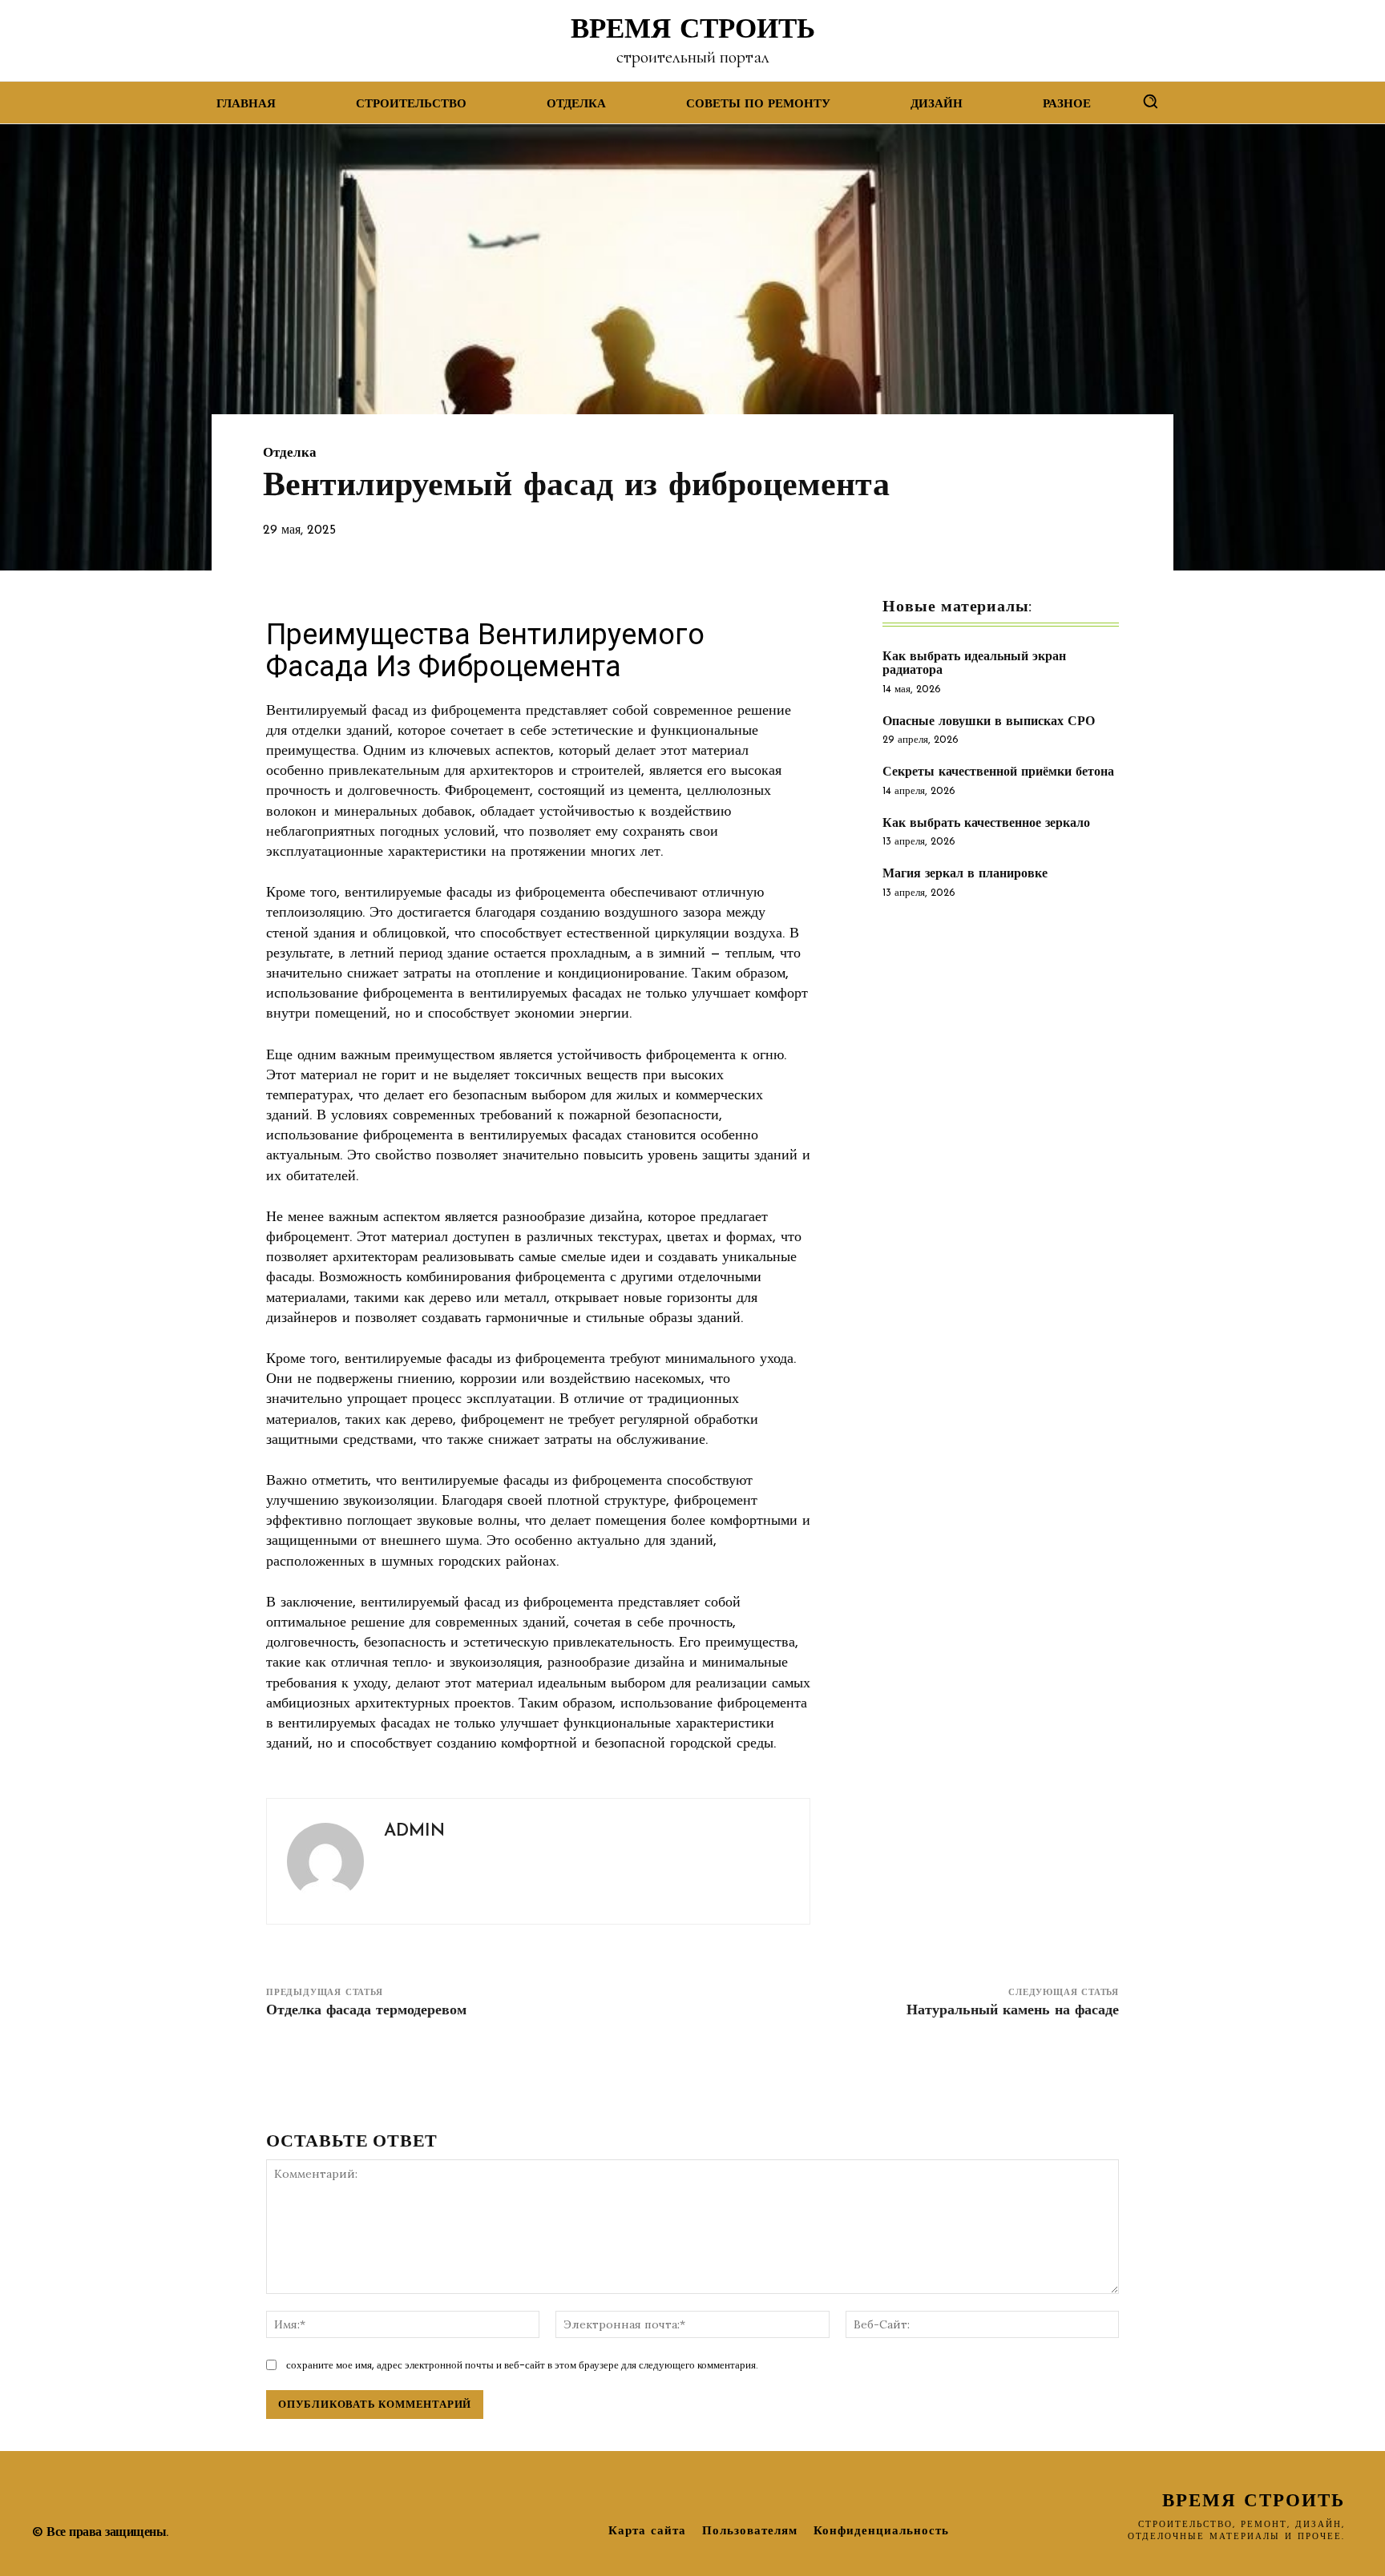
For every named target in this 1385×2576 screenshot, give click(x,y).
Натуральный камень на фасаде (1013, 2011)
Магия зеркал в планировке (965, 874)
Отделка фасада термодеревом (366, 2011)
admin (414, 1831)
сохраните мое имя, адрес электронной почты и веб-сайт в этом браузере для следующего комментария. (522, 2365)
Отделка (290, 453)
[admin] (325, 1861)
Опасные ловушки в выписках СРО (989, 722)
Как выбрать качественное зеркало (986, 824)
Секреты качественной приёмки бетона (998, 772)
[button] (1150, 101)
